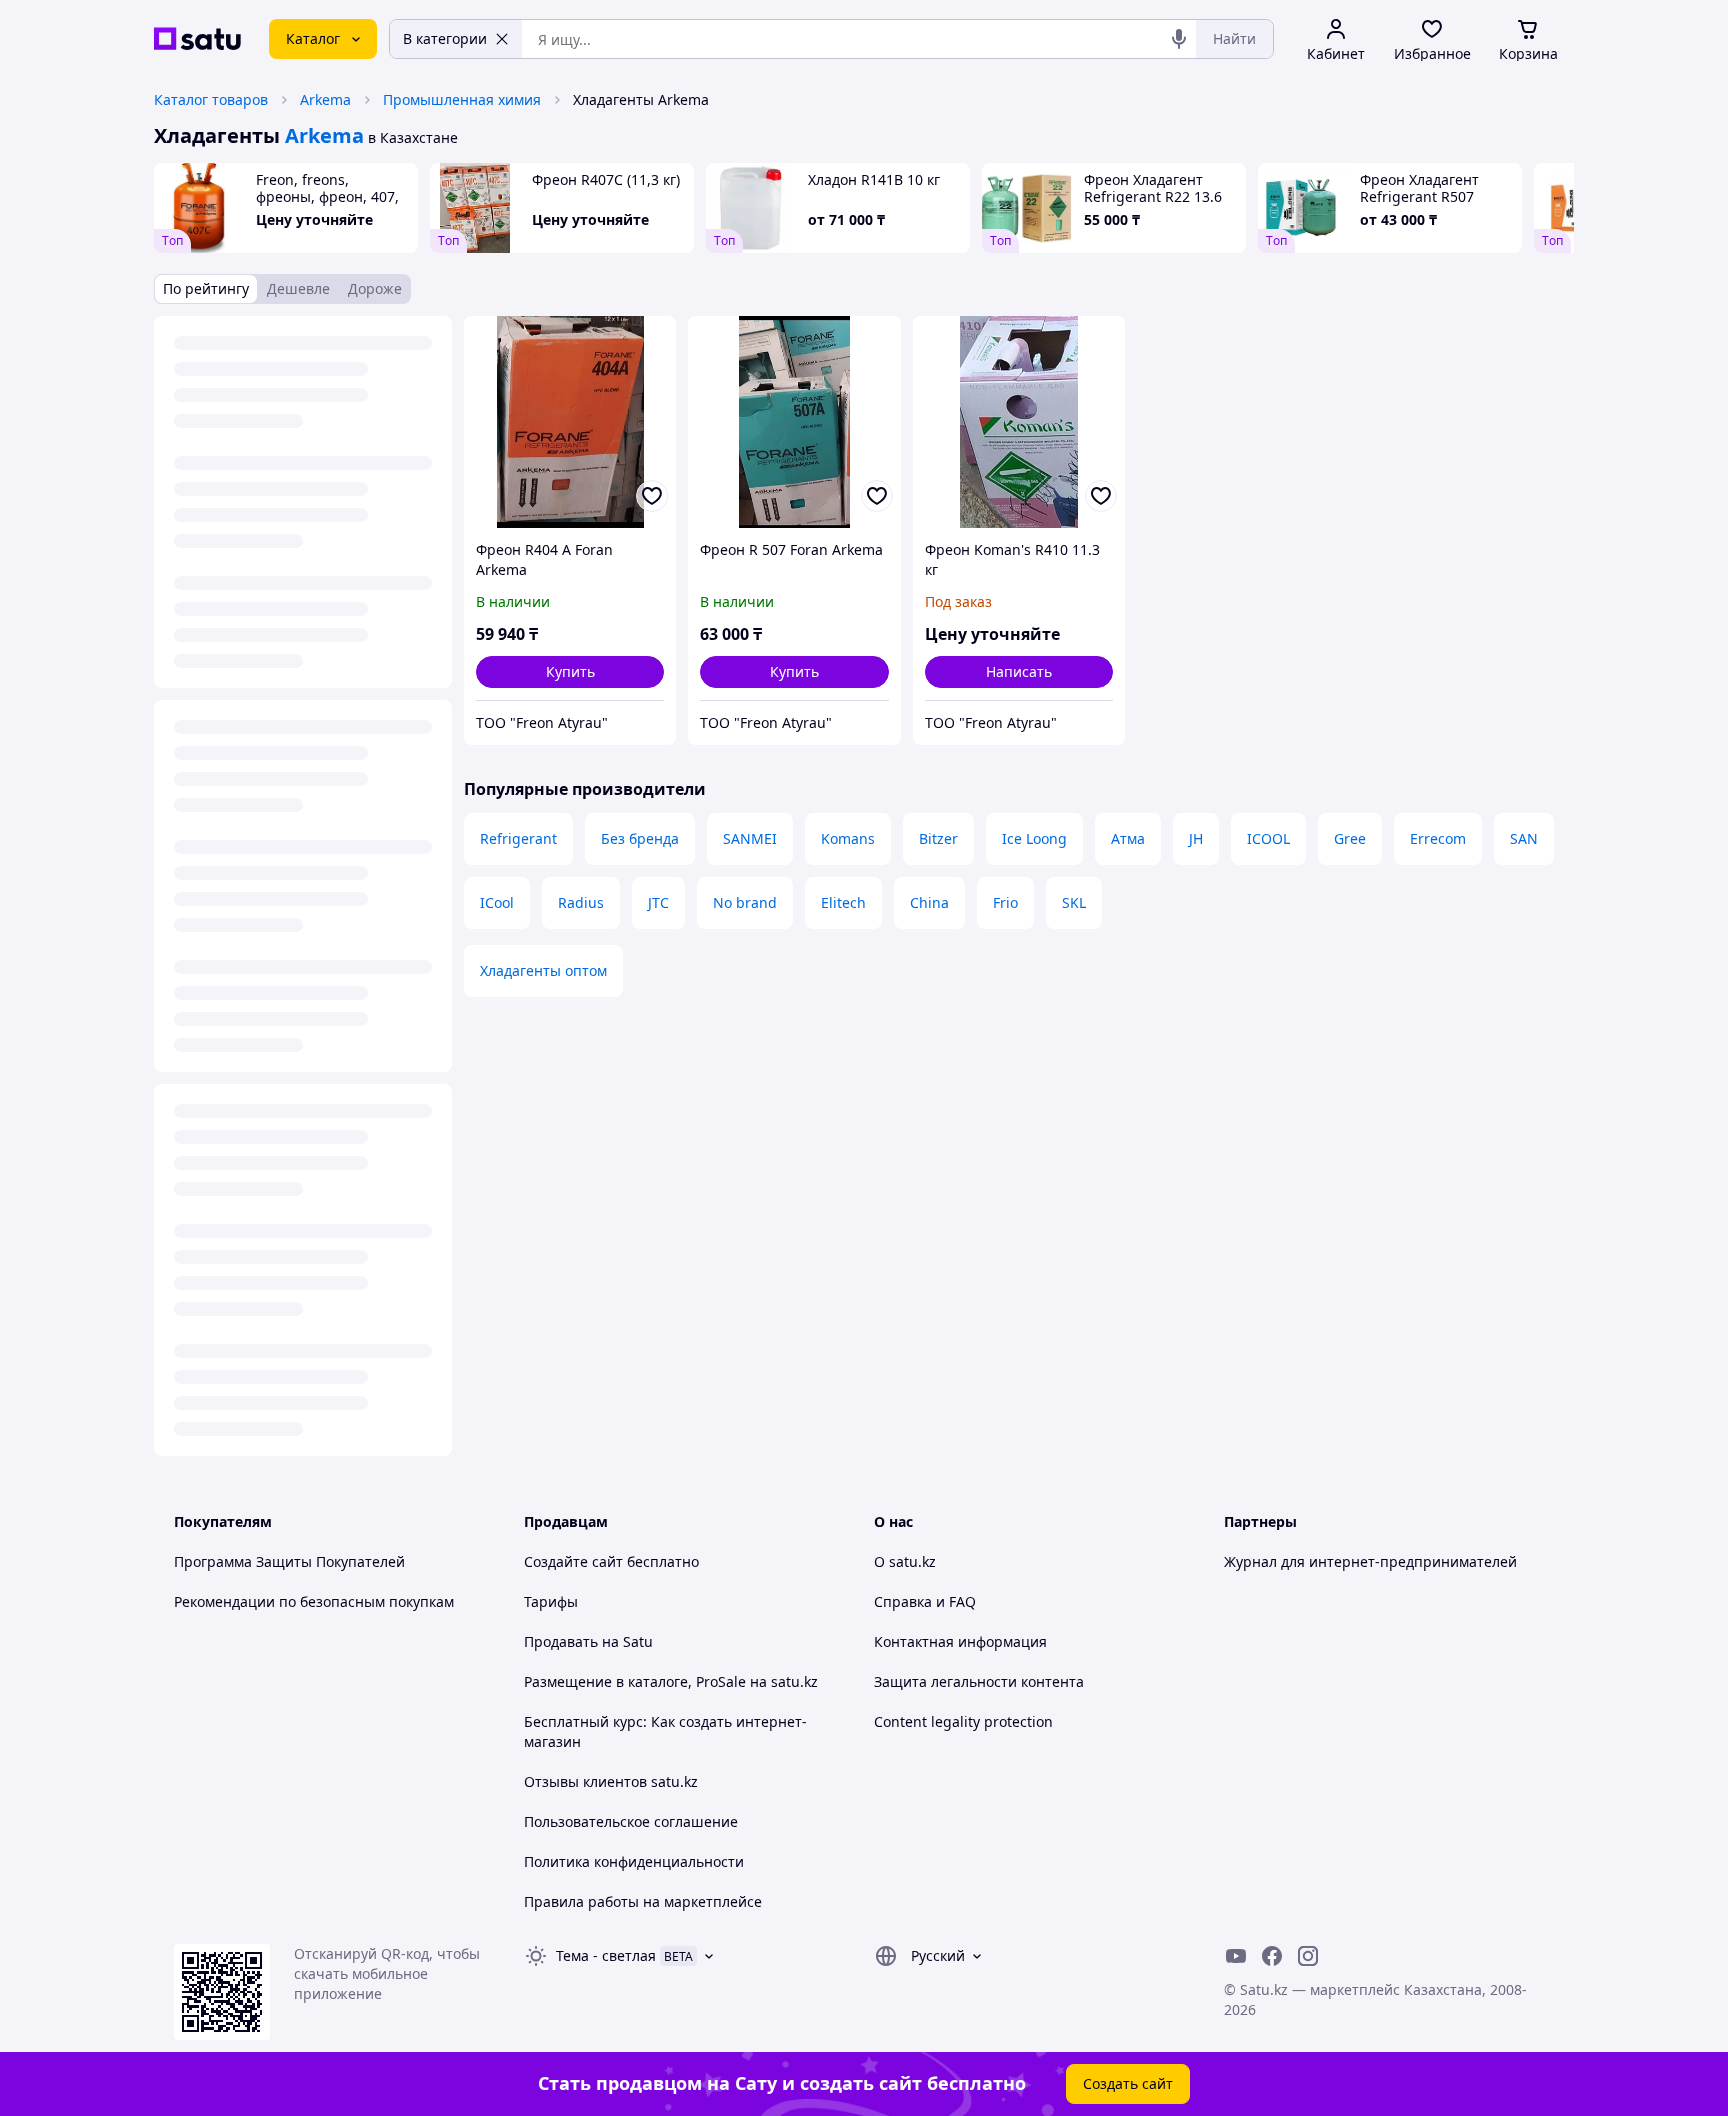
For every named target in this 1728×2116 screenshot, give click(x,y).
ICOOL (1268, 838)
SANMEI (750, 838)
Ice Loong (1034, 838)
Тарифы (551, 1601)
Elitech (843, 902)
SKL (1074, 902)
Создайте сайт (573, 1561)
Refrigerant (518, 838)
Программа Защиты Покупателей (289, 1561)
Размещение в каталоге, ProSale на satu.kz (671, 1681)
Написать (1019, 671)
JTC (658, 902)
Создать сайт (1128, 2083)
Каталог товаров (211, 99)
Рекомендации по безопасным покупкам (314, 1601)
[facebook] (1272, 1956)
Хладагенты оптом (543, 970)
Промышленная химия (462, 99)
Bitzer (938, 838)
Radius (581, 902)
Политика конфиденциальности (634, 1861)
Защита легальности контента (979, 1681)
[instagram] (1308, 1956)
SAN (1524, 838)
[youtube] (1236, 1956)
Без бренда (640, 838)
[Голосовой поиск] (1179, 39)
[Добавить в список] (652, 496)
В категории (445, 38)
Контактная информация (960, 1641)
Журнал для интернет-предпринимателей (1370, 1561)
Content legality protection (963, 1721)
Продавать (561, 1641)
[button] (570, 672)
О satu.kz (905, 1561)
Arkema (325, 99)
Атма (1128, 838)
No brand (745, 902)
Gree (1350, 838)
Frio (1005, 902)
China (929, 902)
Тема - (606, 1955)
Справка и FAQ (925, 1601)
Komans (848, 838)
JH (1196, 838)
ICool (497, 902)
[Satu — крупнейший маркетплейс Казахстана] (197, 39)
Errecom (1438, 838)
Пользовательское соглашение (631, 1821)
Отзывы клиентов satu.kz (611, 1781)
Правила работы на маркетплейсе (643, 1901)
